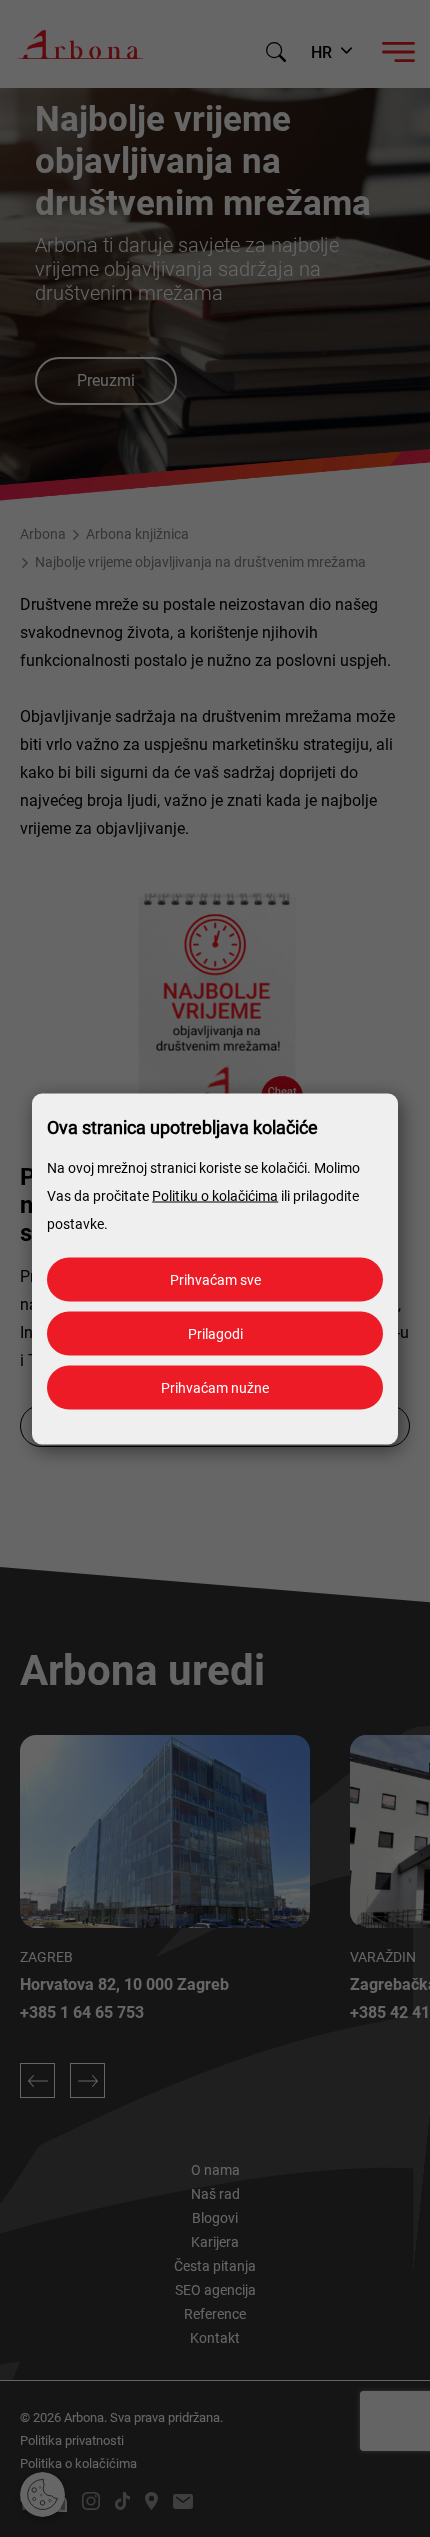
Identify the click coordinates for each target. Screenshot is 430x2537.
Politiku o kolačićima (215, 1195)
